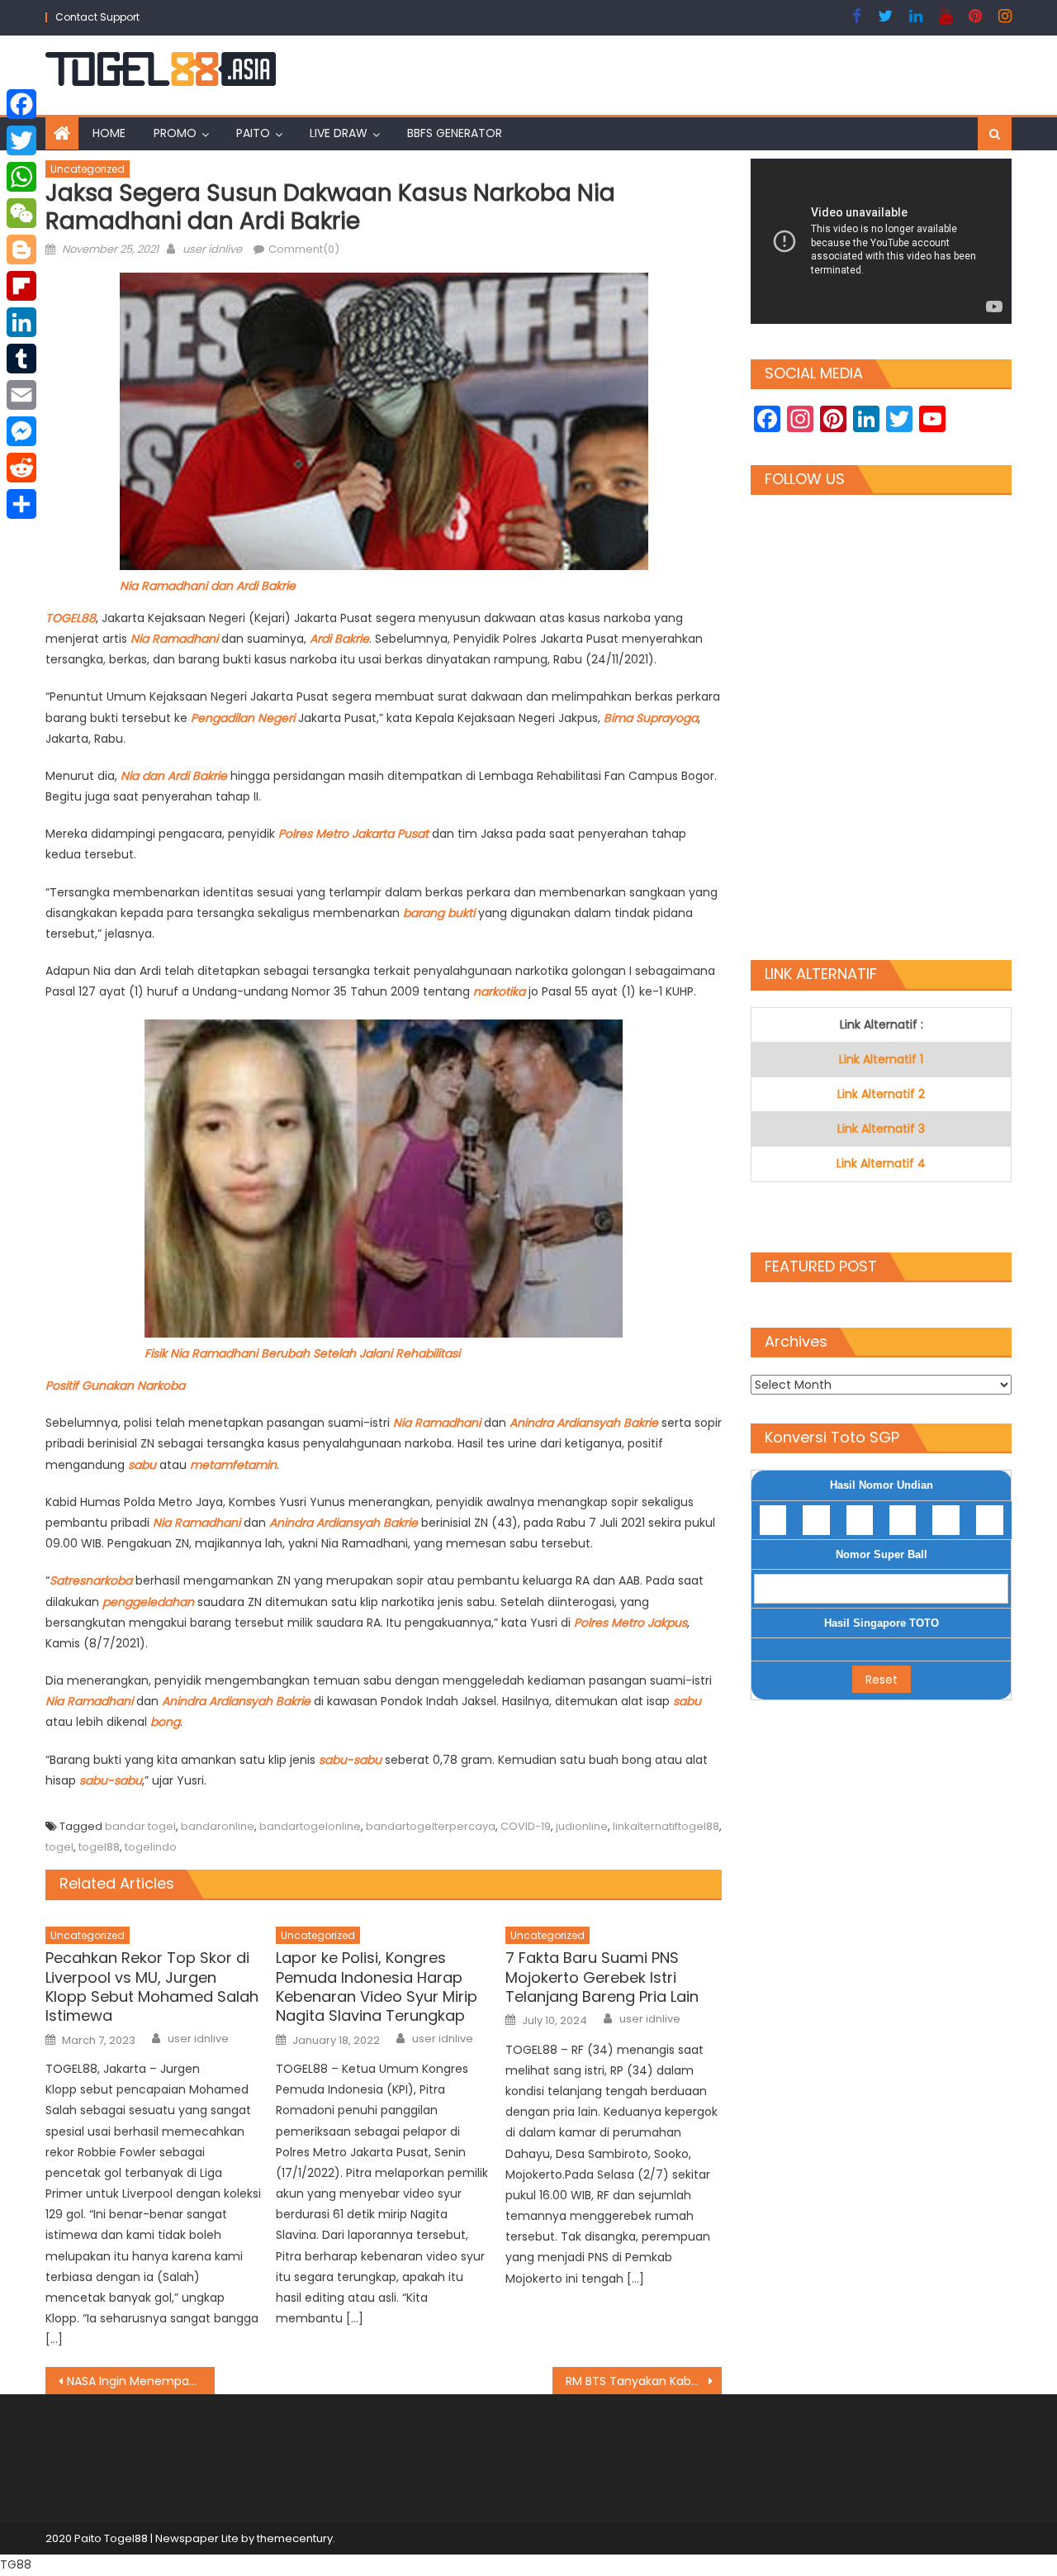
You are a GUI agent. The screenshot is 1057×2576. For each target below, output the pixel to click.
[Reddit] (21, 468)
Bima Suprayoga (651, 718)
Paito (253, 133)
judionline (582, 1826)
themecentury (295, 2538)
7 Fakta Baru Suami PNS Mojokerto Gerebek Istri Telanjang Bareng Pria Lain (602, 1977)
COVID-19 (526, 1826)
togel (59, 1847)
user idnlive (212, 249)
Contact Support (97, 17)
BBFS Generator (455, 133)
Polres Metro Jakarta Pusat (353, 834)
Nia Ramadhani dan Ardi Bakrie (208, 586)
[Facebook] (21, 104)
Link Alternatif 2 (881, 1094)
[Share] (21, 504)
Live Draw (339, 133)
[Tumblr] (21, 359)
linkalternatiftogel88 (666, 1826)
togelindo (151, 1847)
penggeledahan (150, 1602)
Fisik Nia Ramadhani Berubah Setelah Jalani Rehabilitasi (302, 1353)
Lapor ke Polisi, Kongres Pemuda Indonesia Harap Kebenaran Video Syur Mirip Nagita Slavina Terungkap (377, 1987)
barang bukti (439, 913)
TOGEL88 (71, 618)
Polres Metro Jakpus (630, 1623)
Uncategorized (88, 169)
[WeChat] (21, 213)
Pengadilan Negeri (244, 718)
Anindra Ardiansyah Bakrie (584, 1423)
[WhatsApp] (21, 177)
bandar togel (140, 1826)
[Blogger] (21, 250)
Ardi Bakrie (339, 639)
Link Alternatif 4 (881, 1163)
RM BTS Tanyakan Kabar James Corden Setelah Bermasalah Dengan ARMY (644, 2381)
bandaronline (218, 1826)
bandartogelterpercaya (431, 1826)
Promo (175, 133)
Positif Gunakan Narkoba (115, 1385)
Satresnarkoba (92, 1580)
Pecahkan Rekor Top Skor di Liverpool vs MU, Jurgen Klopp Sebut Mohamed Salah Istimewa (152, 1987)
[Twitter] (21, 140)
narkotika (501, 991)
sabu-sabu (350, 1760)
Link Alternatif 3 (881, 1129)
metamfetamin (233, 1465)
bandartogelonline (310, 1826)
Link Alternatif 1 (881, 1059)
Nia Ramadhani (174, 639)
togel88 (99, 1847)
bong (165, 1722)
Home (109, 133)
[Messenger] (21, 431)
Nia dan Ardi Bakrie (174, 776)
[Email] (21, 395)
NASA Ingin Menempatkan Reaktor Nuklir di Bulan (141, 2381)
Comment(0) (304, 249)
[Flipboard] (21, 286)
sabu (144, 1465)
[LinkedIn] (21, 322)
